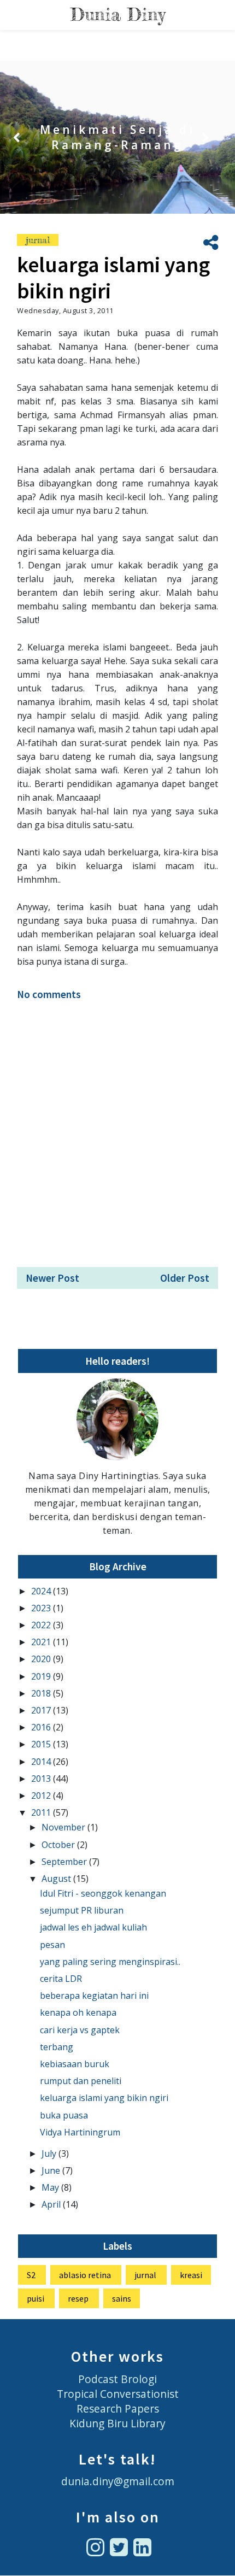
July (50, 2153)
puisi (36, 2298)
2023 (42, 1608)
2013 (42, 1779)
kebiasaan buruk (75, 2064)
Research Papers (118, 2408)
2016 (42, 1727)
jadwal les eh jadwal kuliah (93, 1927)
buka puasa (64, 2115)
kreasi (191, 2275)
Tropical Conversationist (118, 2394)
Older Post (185, 1278)
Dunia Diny (118, 14)
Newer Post (52, 1278)
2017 (42, 1710)
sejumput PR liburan (82, 1910)
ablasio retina (85, 2275)
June (52, 2170)
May (51, 2187)
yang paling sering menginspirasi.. (110, 1962)
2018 (42, 1693)
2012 (42, 1795)
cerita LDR (61, 1979)
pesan (52, 1945)
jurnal (38, 240)
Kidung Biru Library (117, 2423)
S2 (31, 2275)
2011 (42, 1812)
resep (78, 2298)
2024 (42, 1591)
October (59, 1845)
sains (122, 2298)
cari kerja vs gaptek (80, 2030)
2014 (42, 1762)
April (52, 2204)
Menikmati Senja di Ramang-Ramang (117, 137)
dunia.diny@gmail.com (118, 2481)
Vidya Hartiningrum (80, 2132)
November (64, 1827)
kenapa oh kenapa (78, 2012)
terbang (57, 2047)
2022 (42, 1625)
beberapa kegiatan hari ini (94, 1996)
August (57, 1879)
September (65, 1862)
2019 (42, 1676)
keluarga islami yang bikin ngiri (104, 2098)
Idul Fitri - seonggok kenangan (103, 1893)
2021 (42, 1642)
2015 (42, 1744)
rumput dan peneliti (81, 2081)
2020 (42, 1659)
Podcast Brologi (117, 2379)
